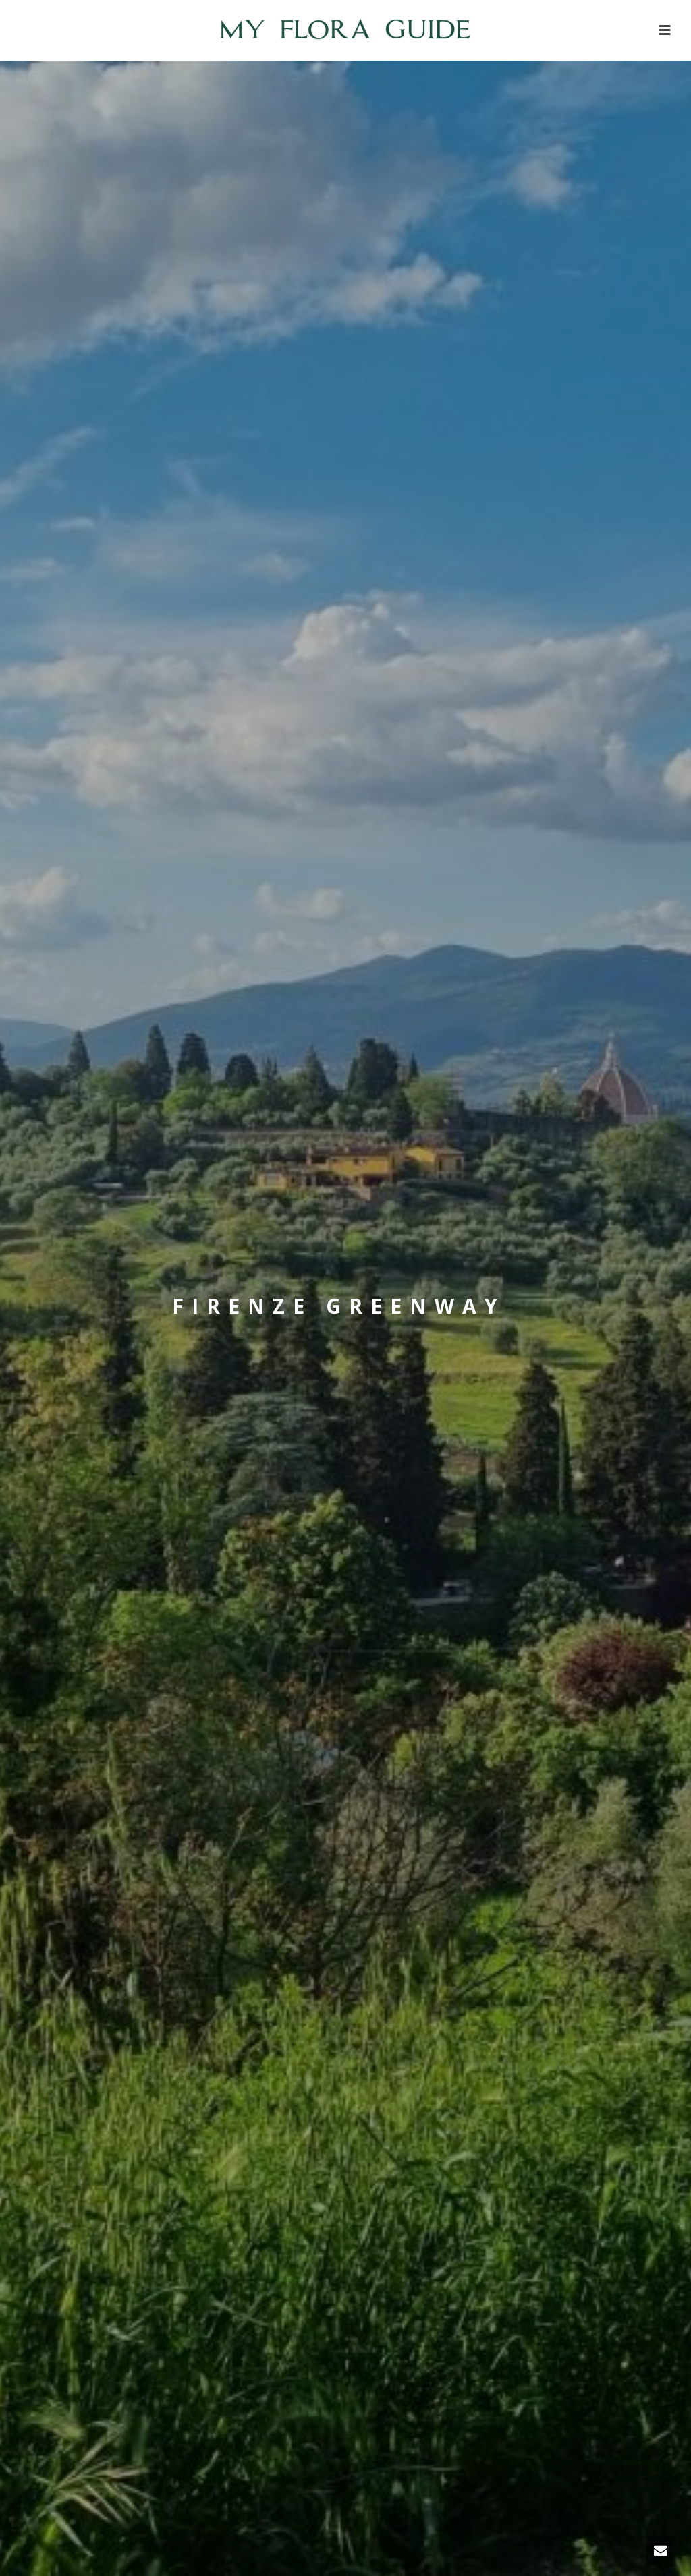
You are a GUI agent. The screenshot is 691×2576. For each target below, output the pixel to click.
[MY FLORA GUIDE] (345, 30)
